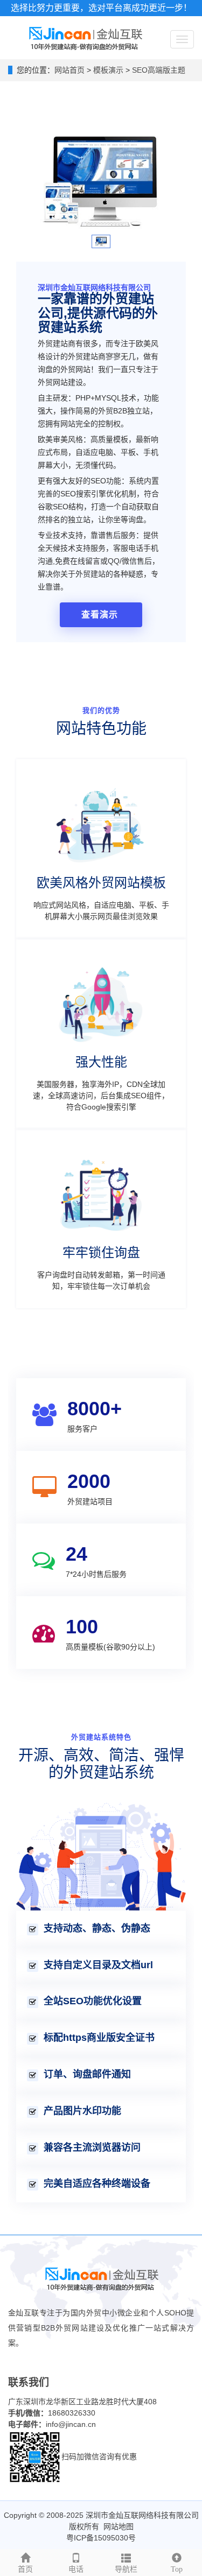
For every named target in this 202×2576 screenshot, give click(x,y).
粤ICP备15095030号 (101, 2538)
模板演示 (109, 70)
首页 (25, 2569)
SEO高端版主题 (158, 70)
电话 (76, 2569)
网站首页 (69, 70)
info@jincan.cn (71, 2424)
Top (177, 2569)
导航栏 (126, 2569)
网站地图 (119, 2526)
